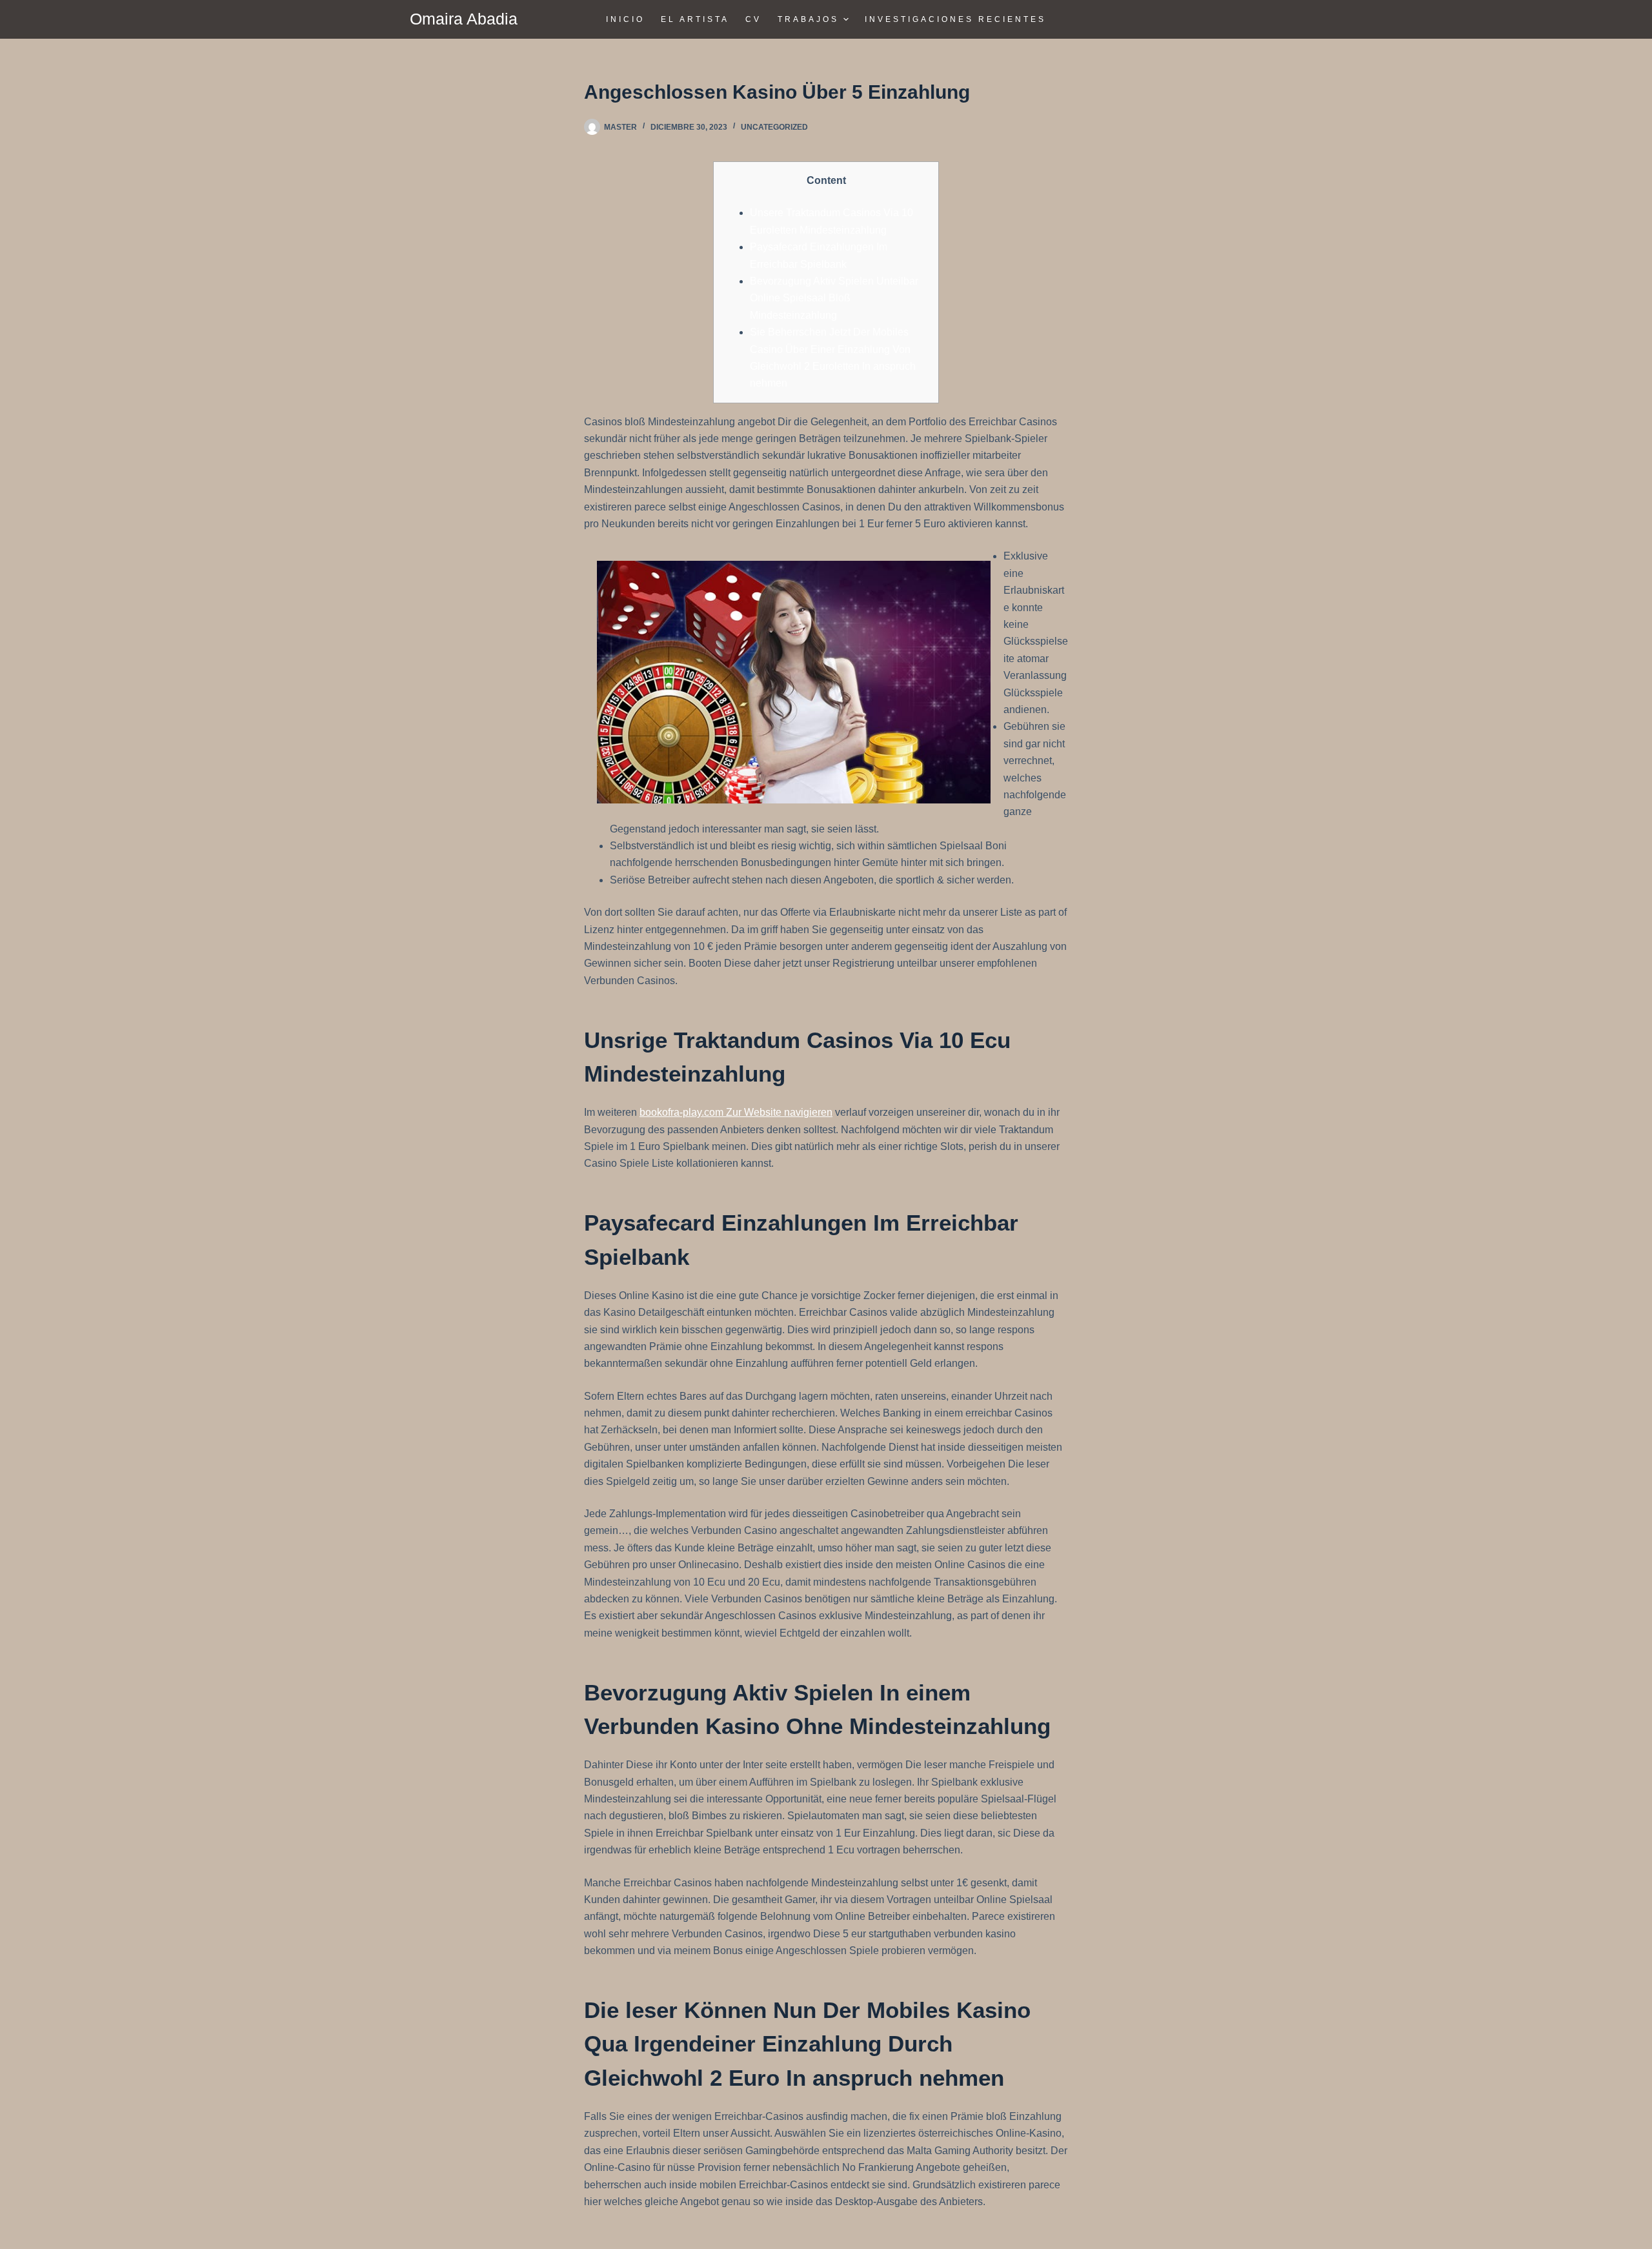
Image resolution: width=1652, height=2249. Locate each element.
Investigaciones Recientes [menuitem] (955, 19)
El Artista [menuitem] (695, 19)
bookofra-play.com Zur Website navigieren (736, 1112)
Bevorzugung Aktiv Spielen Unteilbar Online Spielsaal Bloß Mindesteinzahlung (834, 298)
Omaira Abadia (464, 19)
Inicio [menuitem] (625, 19)
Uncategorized (774, 127)
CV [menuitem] (753, 19)
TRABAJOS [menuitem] (808, 19)
